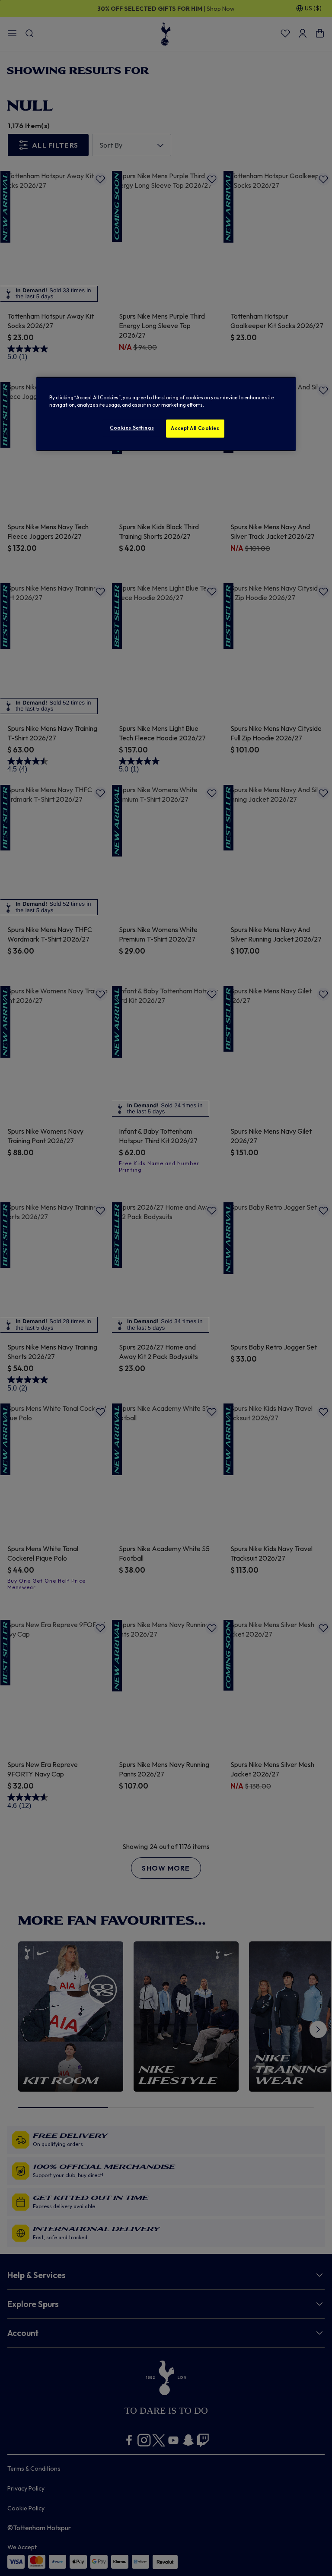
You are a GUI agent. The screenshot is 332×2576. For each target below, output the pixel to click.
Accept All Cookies (195, 428)
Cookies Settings (132, 428)
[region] (166, 414)
